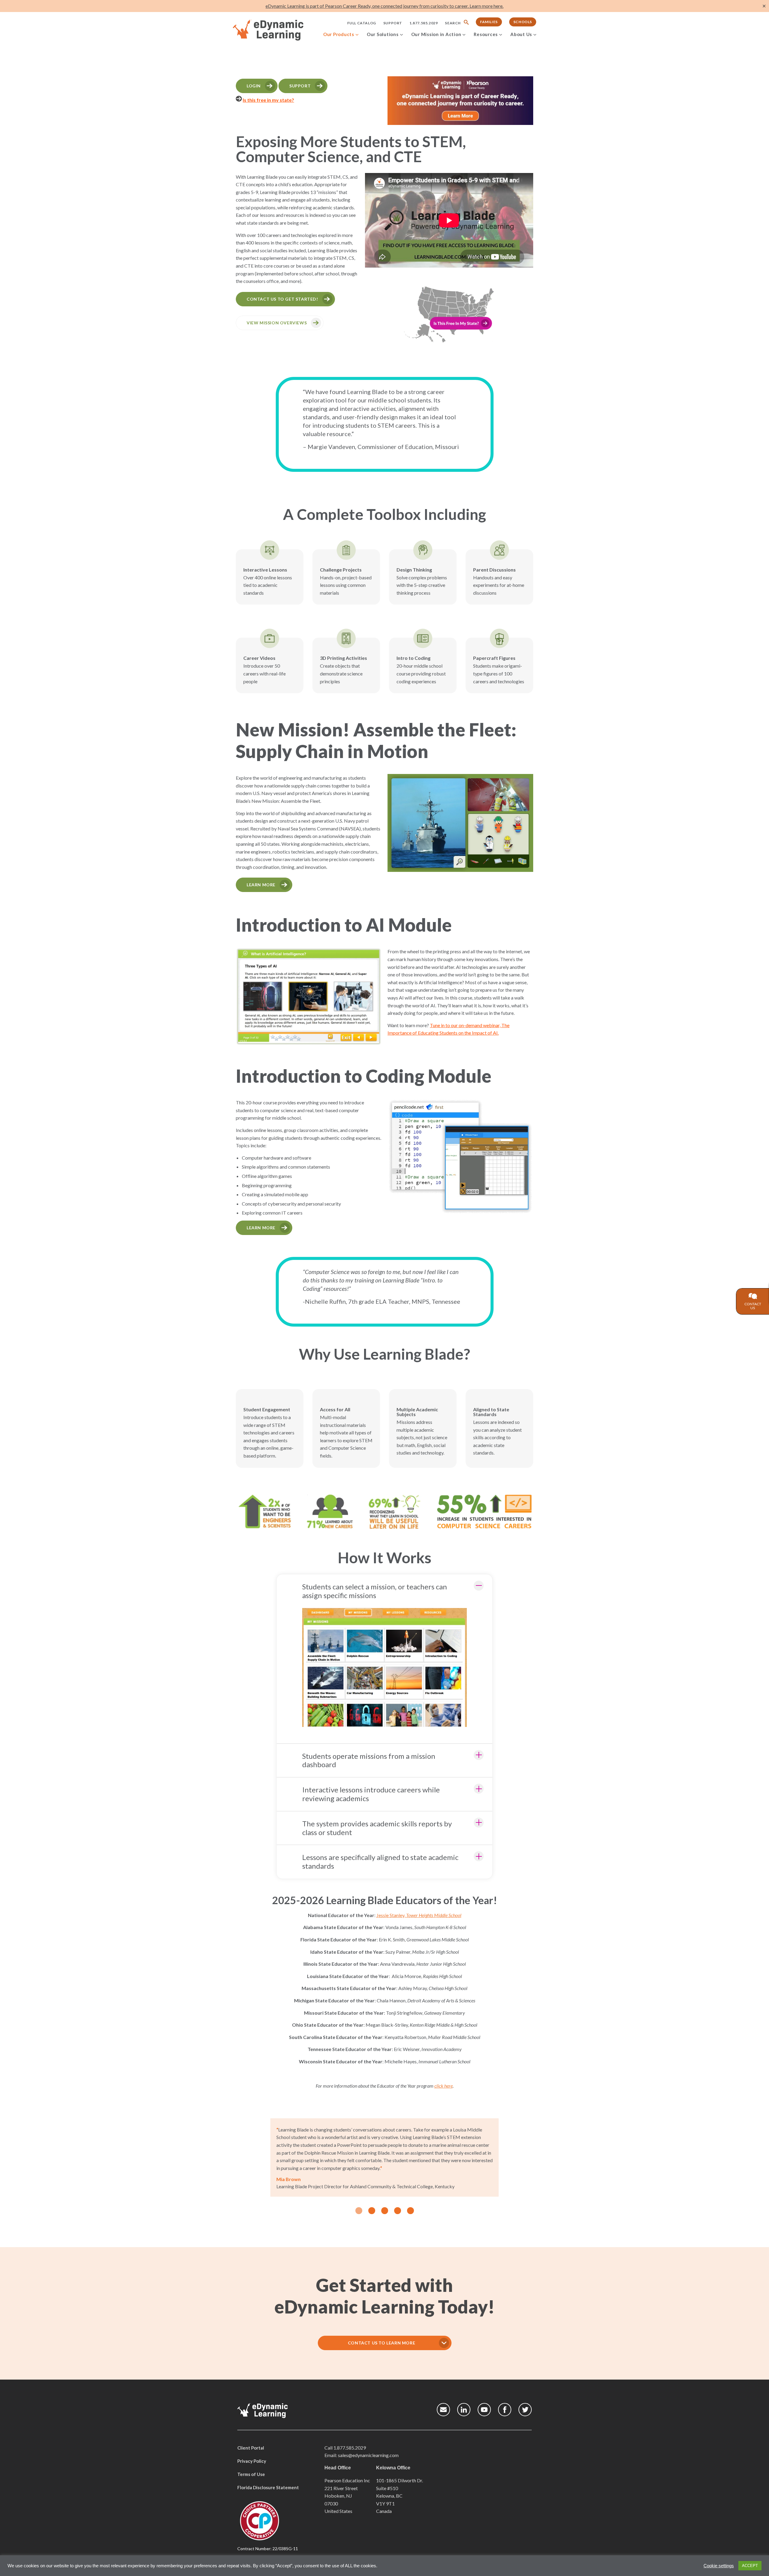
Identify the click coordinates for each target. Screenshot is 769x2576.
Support (393, 23)
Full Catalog (362, 23)
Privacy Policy (252, 2461)
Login (254, 86)
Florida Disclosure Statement (268, 2487)
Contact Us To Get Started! (282, 299)
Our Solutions (383, 34)
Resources (486, 34)
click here (444, 2086)
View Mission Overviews (277, 323)
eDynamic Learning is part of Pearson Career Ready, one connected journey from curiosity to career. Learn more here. (384, 6)
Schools (523, 22)
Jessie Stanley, (419, 1915)
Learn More (261, 885)
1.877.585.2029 (424, 23)
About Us (521, 34)
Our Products (339, 34)
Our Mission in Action (436, 34)
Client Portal (251, 2448)
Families (489, 22)
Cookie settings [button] (719, 2566)
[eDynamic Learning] (276, 30)
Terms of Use (251, 2474)
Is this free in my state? (268, 100)
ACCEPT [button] (750, 2566)
